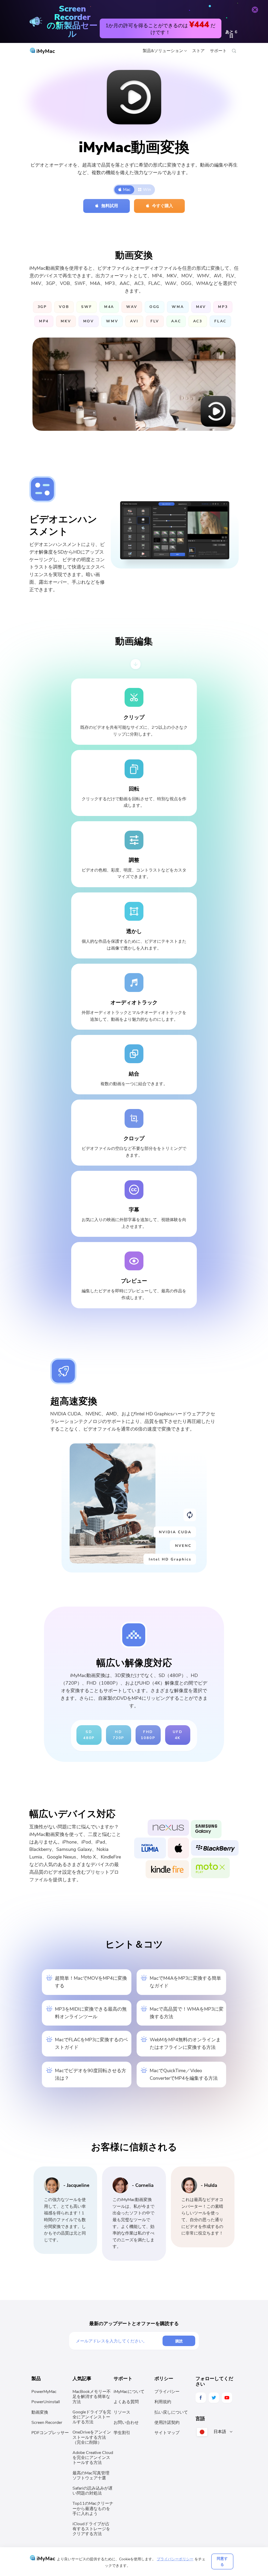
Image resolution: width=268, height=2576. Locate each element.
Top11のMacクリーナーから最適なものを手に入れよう (93, 2508)
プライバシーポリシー (175, 2559)
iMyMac (45, 51)
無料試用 (110, 206)
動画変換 (40, 2412)
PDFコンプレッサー (50, 2433)
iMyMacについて (129, 2392)
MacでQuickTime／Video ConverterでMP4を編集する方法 (184, 2074)
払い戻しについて (171, 2412)
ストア (198, 51)
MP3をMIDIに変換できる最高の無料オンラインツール (91, 2013)
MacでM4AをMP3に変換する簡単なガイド (185, 1982)
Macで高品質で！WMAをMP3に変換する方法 (187, 2013)
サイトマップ (167, 2433)
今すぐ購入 (163, 206)
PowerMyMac (44, 2392)
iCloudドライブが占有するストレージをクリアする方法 (91, 2529)
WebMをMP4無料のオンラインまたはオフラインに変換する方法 (185, 2043)
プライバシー (167, 2392)
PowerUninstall (46, 2402)
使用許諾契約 (167, 2423)
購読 (179, 2341)
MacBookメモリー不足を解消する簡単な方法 (92, 2397)
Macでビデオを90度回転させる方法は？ (91, 2074)
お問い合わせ (126, 2423)
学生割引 (122, 2433)
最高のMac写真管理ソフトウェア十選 (91, 2476)
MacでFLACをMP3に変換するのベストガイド (91, 2043)
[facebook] (201, 2398)
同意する (222, 2561)
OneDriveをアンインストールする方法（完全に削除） (92, 2437)
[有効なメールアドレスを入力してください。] (119, 2341)
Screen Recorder (47, 2423)
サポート (218, 51)
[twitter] (214, 2398)
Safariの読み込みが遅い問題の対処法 (93, 2491)
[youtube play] (227, 2398)
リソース (122, 2412)
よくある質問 (126, 2402)
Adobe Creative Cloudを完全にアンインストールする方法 (93, 2458)
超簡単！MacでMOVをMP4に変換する (91, 1982)
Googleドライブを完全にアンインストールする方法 (92, 2417)
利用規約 (163, 2402)
